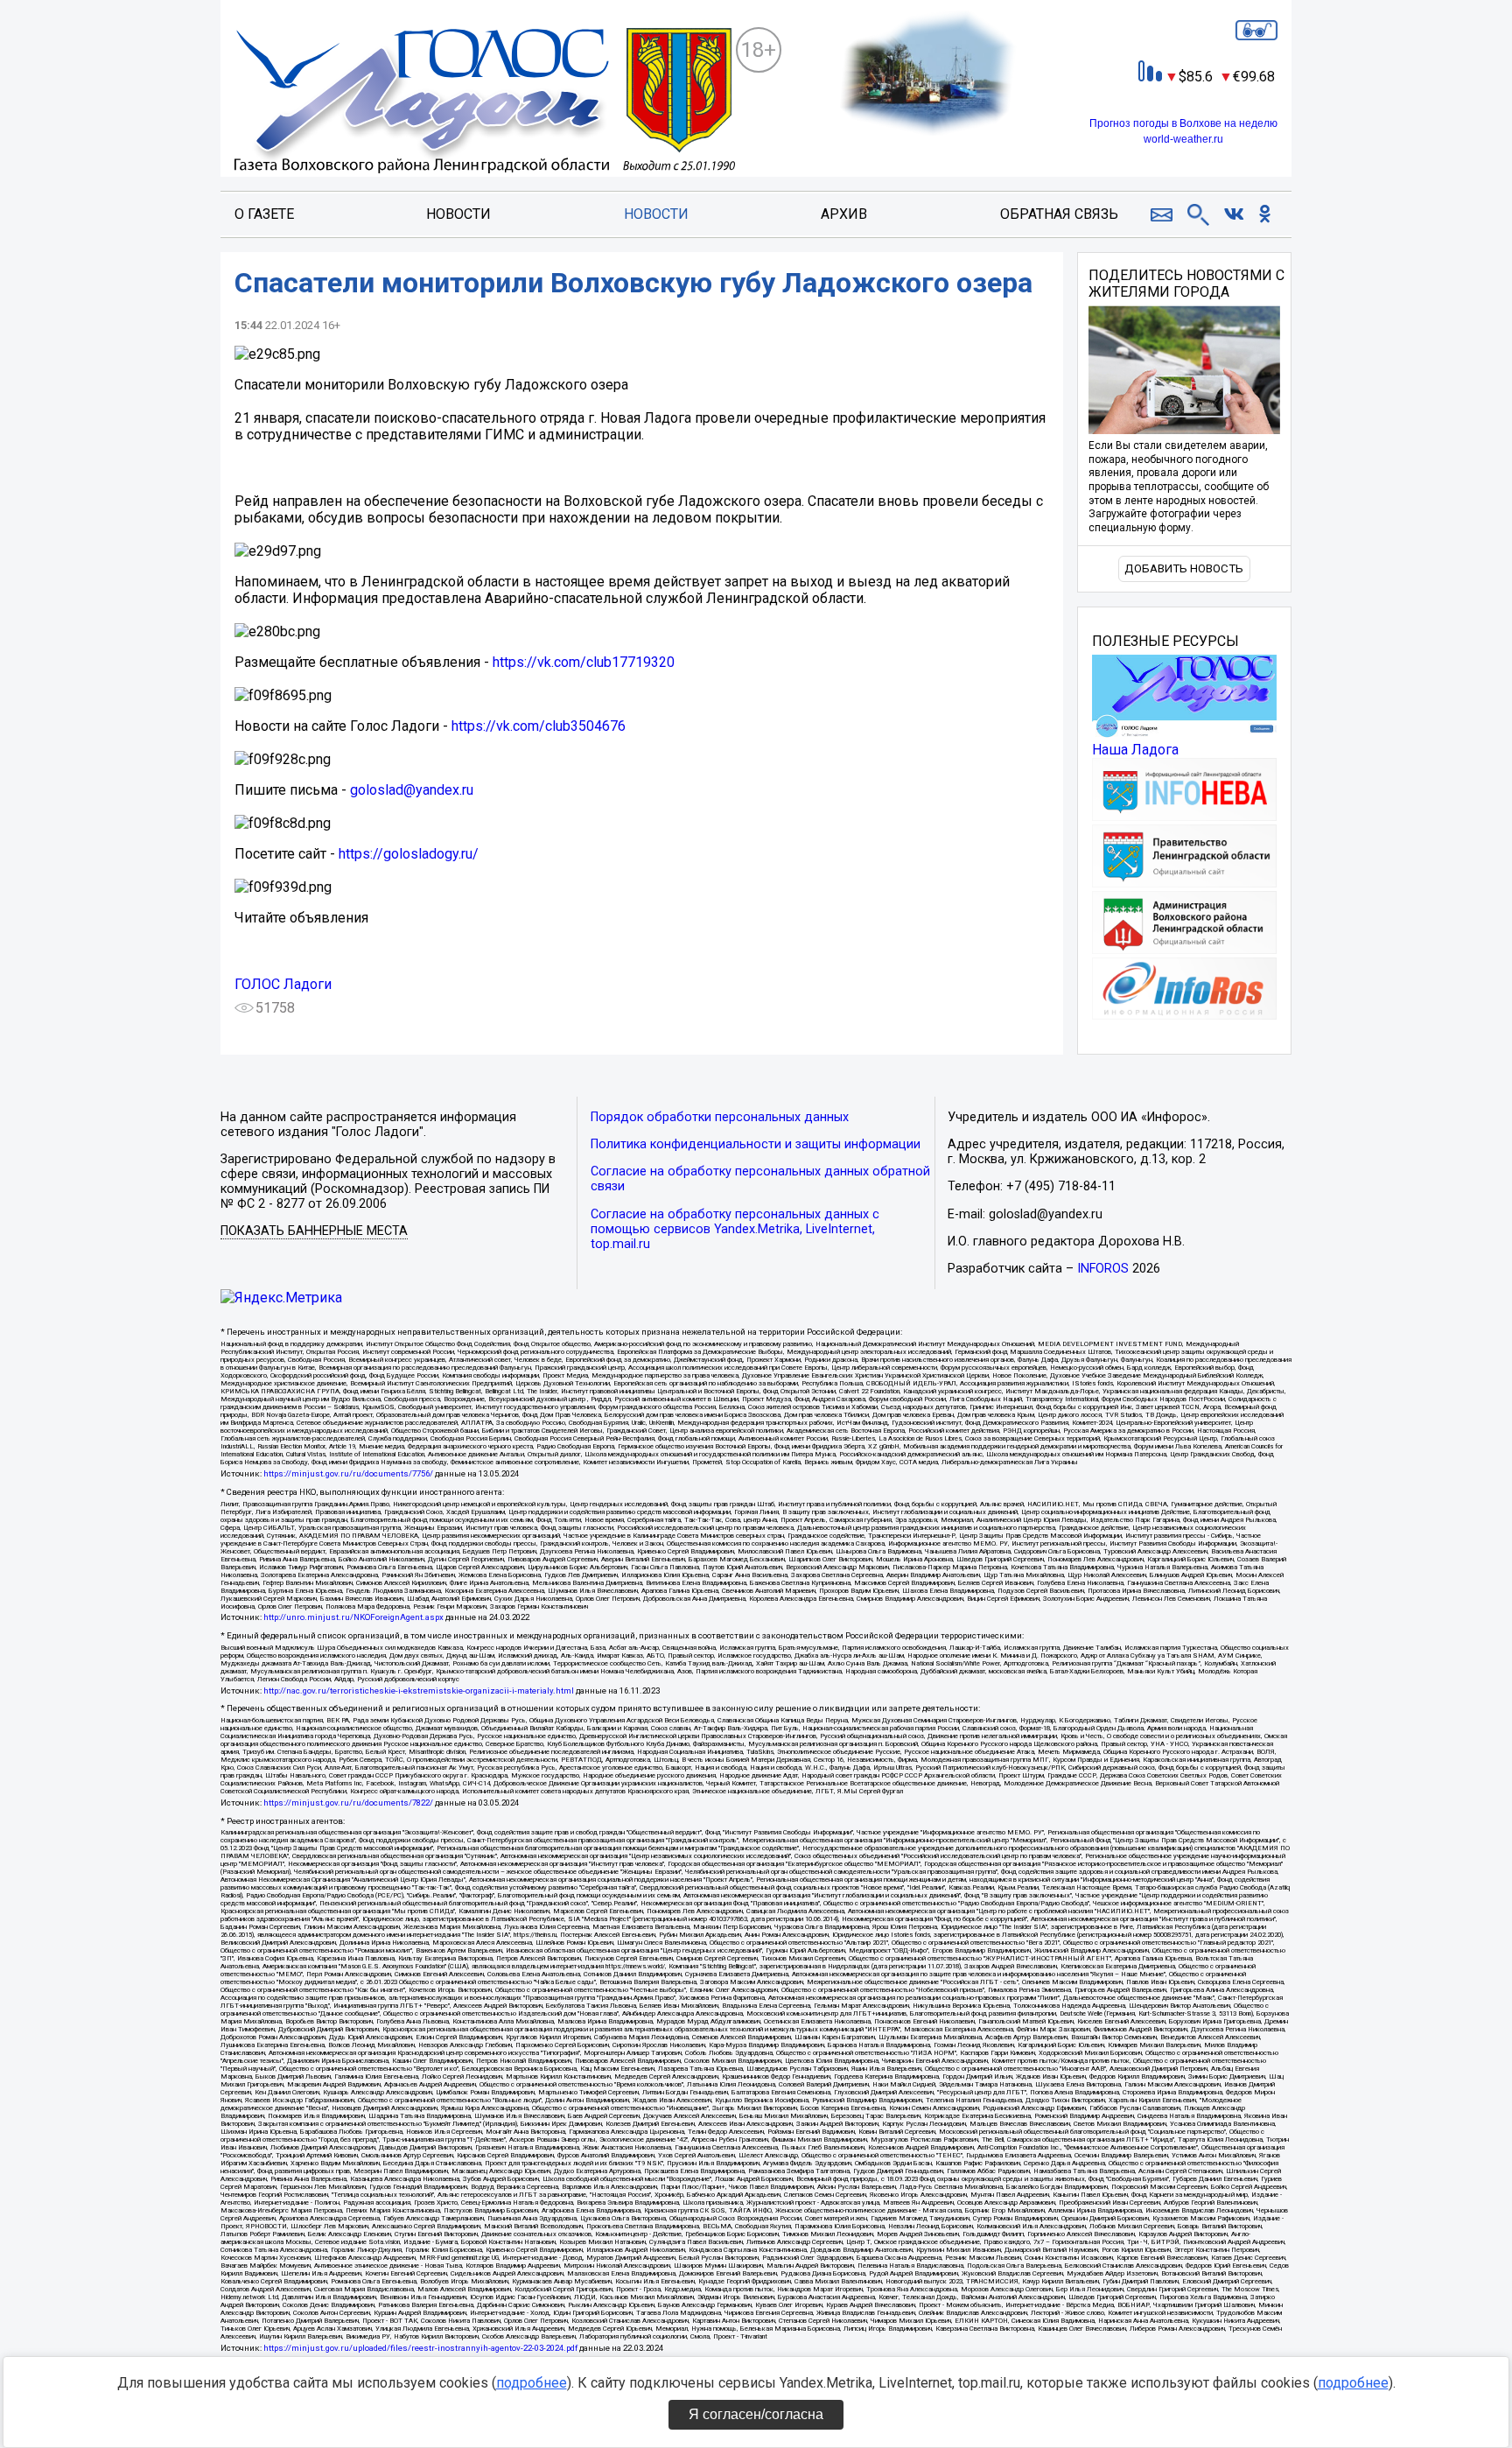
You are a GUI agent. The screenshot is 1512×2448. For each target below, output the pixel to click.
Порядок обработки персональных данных (720, 1117)
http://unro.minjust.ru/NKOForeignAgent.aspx (353, 1617)
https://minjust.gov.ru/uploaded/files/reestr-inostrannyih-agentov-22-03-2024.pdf (420, 2348)
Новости (458, 214)
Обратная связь (1059, 214)
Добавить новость (1184, 568)
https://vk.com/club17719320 (584, 662)
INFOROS (1103, 1269)
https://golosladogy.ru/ (409, 854)
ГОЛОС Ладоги (283, 984)
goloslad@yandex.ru (412, 790)
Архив (844, 214)
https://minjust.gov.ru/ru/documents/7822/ (348, 1803)
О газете (264, 214)
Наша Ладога (1135, 750)
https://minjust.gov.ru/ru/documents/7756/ (348, 1473)
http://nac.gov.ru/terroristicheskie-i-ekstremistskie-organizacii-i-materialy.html (419, 1690)
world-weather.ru (1183, 139)
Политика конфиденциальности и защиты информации (756, 1144)
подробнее (532, 2383)
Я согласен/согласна (756, 2414)
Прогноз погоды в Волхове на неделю (1183, 123)
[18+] (485, 102)
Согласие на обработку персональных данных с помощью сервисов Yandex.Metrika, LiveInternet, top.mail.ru (735, 1229)
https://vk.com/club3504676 (539, 726)
